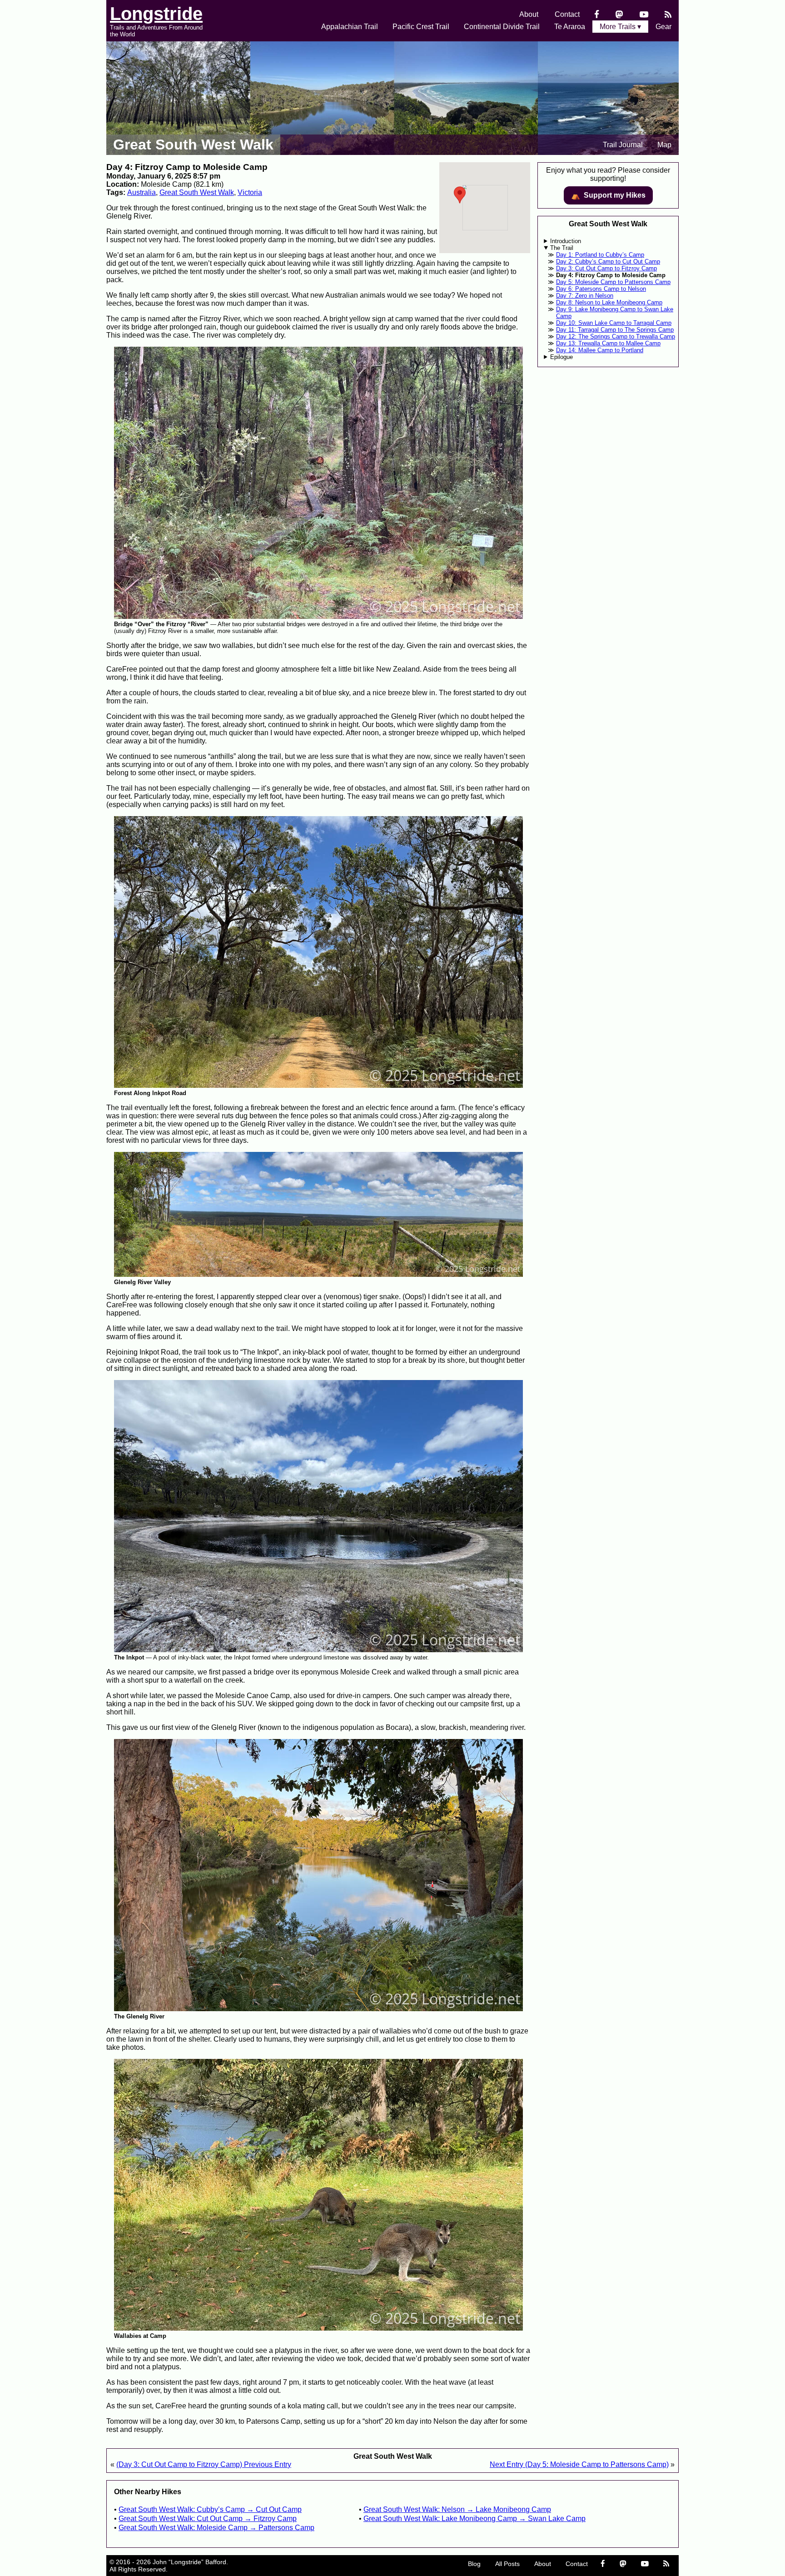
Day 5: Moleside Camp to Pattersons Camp (613, 282)
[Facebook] (597, 14)
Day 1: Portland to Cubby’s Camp (600, 255)
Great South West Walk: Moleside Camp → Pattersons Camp (216, 2528)
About (529, 14)
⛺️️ (608, 195)
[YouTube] (644, 14)
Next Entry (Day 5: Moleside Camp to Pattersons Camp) (579, 2464)
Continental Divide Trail (502, 27)
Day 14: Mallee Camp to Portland (600, 350)
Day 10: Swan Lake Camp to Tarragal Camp (614, 323)
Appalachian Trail (350, 27)
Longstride (156, 14)
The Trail (562, 248)
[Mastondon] (619, 14)
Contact (567, 14)
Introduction (566, 241)
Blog (474, 2564)
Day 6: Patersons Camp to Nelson (601, 289)
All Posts (507, 2564)
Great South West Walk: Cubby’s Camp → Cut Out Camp (210, 2509)
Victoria (250, 192)
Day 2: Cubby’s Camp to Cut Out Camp (608, 262)
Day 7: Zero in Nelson (585, 296)
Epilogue (561, 357)
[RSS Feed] (668, 14)
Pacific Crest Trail (421, 27)
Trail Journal (623, 145)
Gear (663, 27)
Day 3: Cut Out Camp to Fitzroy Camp (606, 268)
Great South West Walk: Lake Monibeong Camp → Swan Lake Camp (474, 2519)
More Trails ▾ (620, 27)
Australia (142, 192)
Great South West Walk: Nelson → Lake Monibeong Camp (457, 2509)
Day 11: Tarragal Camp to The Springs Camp (615, 330)
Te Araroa (570, 27)
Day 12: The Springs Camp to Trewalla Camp (616, 336)
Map (664, 145)
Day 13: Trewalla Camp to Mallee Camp (608, 343)
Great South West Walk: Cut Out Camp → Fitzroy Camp (208, 2519)
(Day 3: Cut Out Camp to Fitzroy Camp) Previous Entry (204, 2464)
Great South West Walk (193, 144)
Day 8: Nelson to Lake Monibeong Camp (609, 302)
